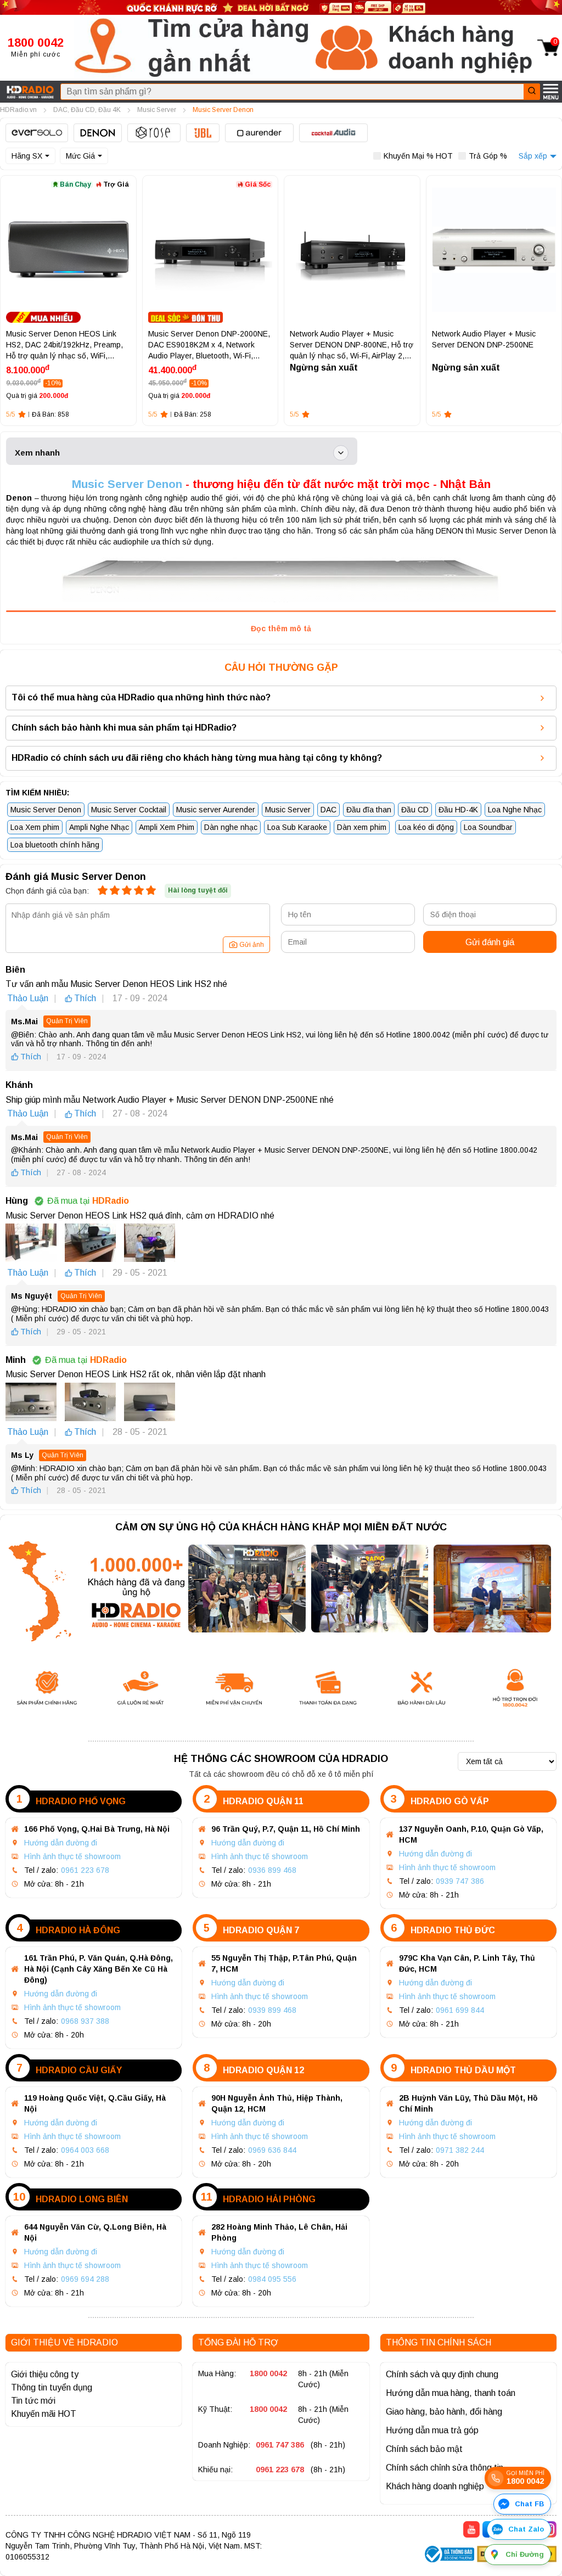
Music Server (288, 810)
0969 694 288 (85, 2279)
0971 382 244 (460, 2150)
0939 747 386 (460, 1881)
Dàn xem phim (362, 827)
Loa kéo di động (426, 827)
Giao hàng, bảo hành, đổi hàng (444, 2412)
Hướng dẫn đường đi (61, 1843)
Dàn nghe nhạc (231, 827)
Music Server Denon (127, 484)
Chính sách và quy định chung (442, 2374)
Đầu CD (415, 810)
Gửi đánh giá (490, 942)
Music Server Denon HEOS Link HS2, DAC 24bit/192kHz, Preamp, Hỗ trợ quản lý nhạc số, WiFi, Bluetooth (64, 345)
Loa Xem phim (35, 827)
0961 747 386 (280, 2445)
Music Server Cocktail (129, 810)
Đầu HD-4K (458, 810)
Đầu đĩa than (369, 810)
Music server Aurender (216, 810)
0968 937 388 (85, 2021)
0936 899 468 (272, 1870)
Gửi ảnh (252, 945)
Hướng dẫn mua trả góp (432, 2430)
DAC (328, 810)
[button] (192, 48)
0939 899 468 (272, 2010)
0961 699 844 (460, 2010)
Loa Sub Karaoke (297, 827)
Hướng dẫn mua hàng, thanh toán (451, 2393)
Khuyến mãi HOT (44, 2414)
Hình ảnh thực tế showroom (72, 1856)
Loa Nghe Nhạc (515, 810)
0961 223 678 (85, 1870)
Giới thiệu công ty (45, 2374)
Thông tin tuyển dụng (52, 2387)
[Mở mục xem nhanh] (341, 453)
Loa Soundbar (488, 827)
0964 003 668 (85, 2150)
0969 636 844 (272, 2150)
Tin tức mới (33, 2401)
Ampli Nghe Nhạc (99, 827)
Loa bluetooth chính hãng (55, 845)
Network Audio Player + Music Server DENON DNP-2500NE (484, 339)
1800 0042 (268, 2373)
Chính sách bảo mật (424, 2449)
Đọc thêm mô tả (281, 628)
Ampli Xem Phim (167, 827)
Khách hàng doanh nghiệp (435, 2486)
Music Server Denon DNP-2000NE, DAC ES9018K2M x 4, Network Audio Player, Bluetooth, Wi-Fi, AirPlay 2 (209, 345)
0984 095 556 (272, 2279)
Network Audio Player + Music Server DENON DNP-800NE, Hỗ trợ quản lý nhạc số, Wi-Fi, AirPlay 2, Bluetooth (352, 345)
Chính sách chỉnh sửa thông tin (445, 2468)
